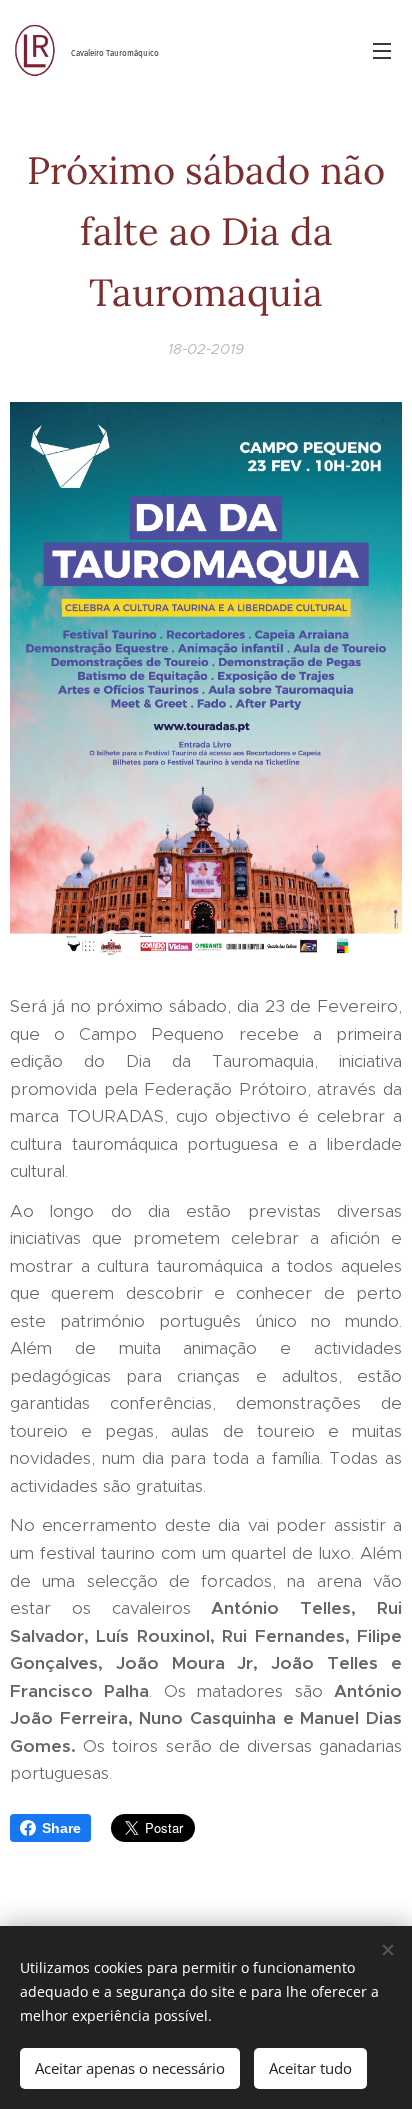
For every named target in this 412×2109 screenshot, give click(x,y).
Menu (382, 50)
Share (61, 1828)
